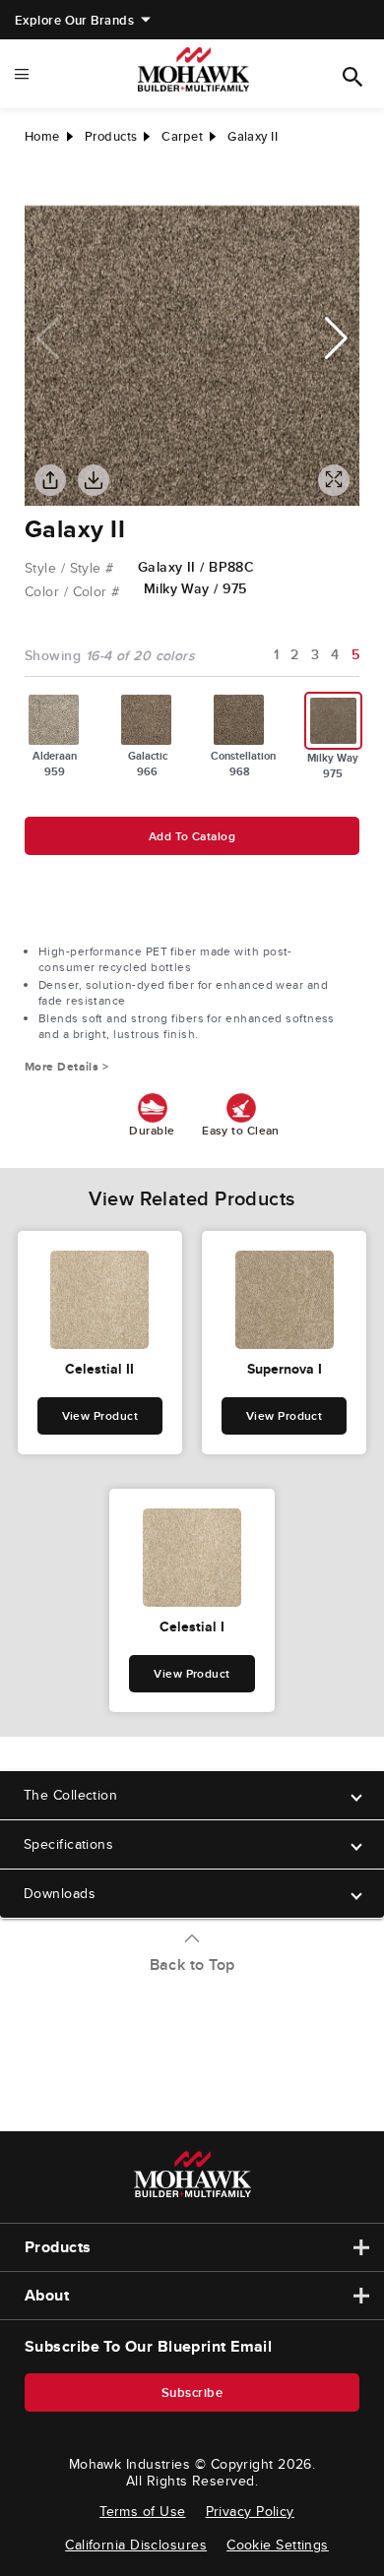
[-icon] (39, 186)
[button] (336, 338)
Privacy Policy (250, 2511)
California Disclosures (136, 2545)
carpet (182, 136)
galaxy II (253, 136)
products (111, 136)
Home (42, 136)
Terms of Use (142, 2511)
